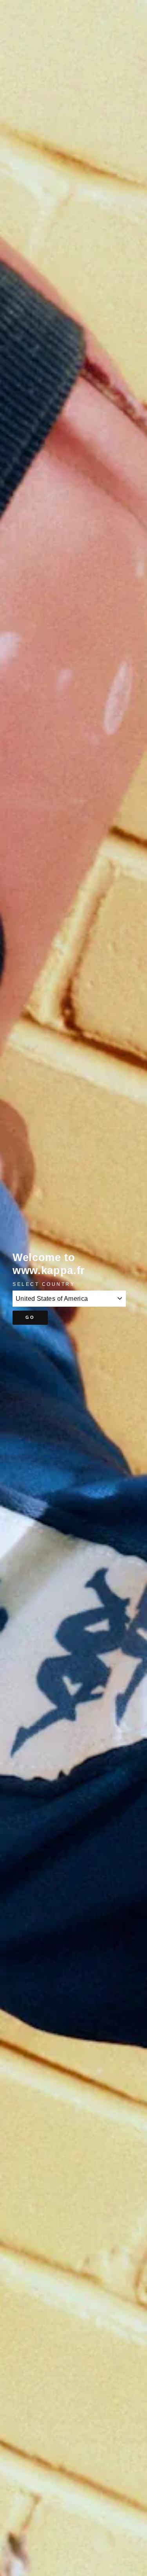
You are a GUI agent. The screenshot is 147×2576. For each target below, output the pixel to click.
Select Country (44, 1284)
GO (30, 1317)
